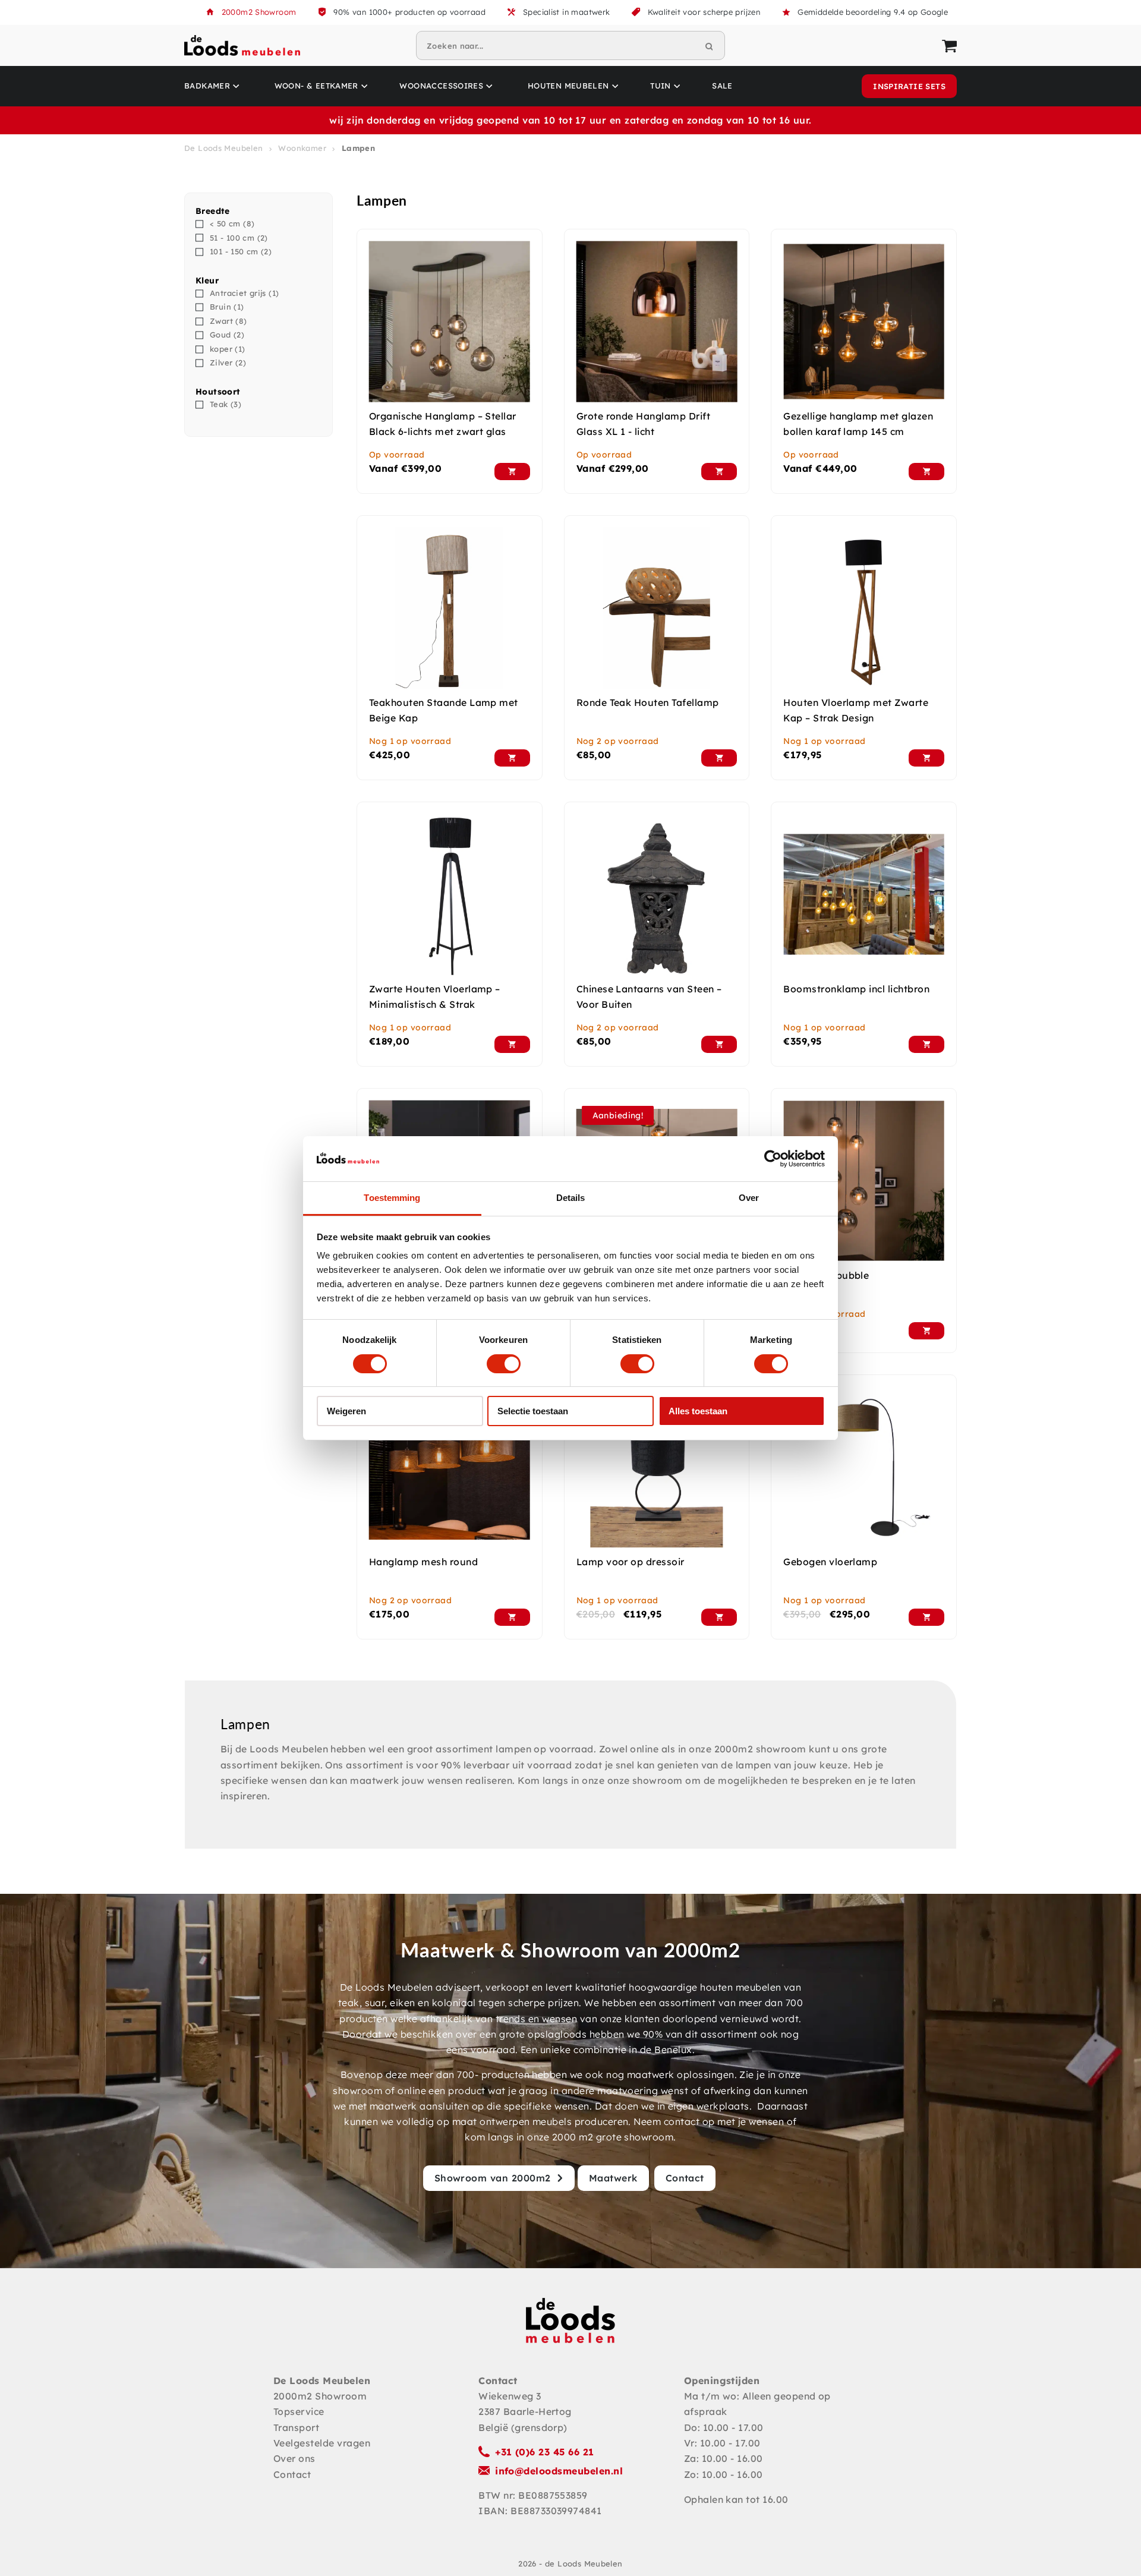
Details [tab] (571, 1198)
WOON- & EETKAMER (316, 86)
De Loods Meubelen (224, 148)
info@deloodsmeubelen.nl (559, 2471)
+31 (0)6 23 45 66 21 (545, 2452)
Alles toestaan (698, 1411)
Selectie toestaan (533, 1411)
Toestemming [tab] (392, 1198)
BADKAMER (207, 86)
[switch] (504, 1364)
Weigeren (346, 1411)
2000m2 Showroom (259, 12)
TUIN (661, 86)
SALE (722, 86)
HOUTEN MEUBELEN (568, 86)
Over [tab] (749, 1198)
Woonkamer (302, 148)
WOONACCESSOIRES (441, 86)
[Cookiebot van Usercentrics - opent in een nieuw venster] (773, 1159)
